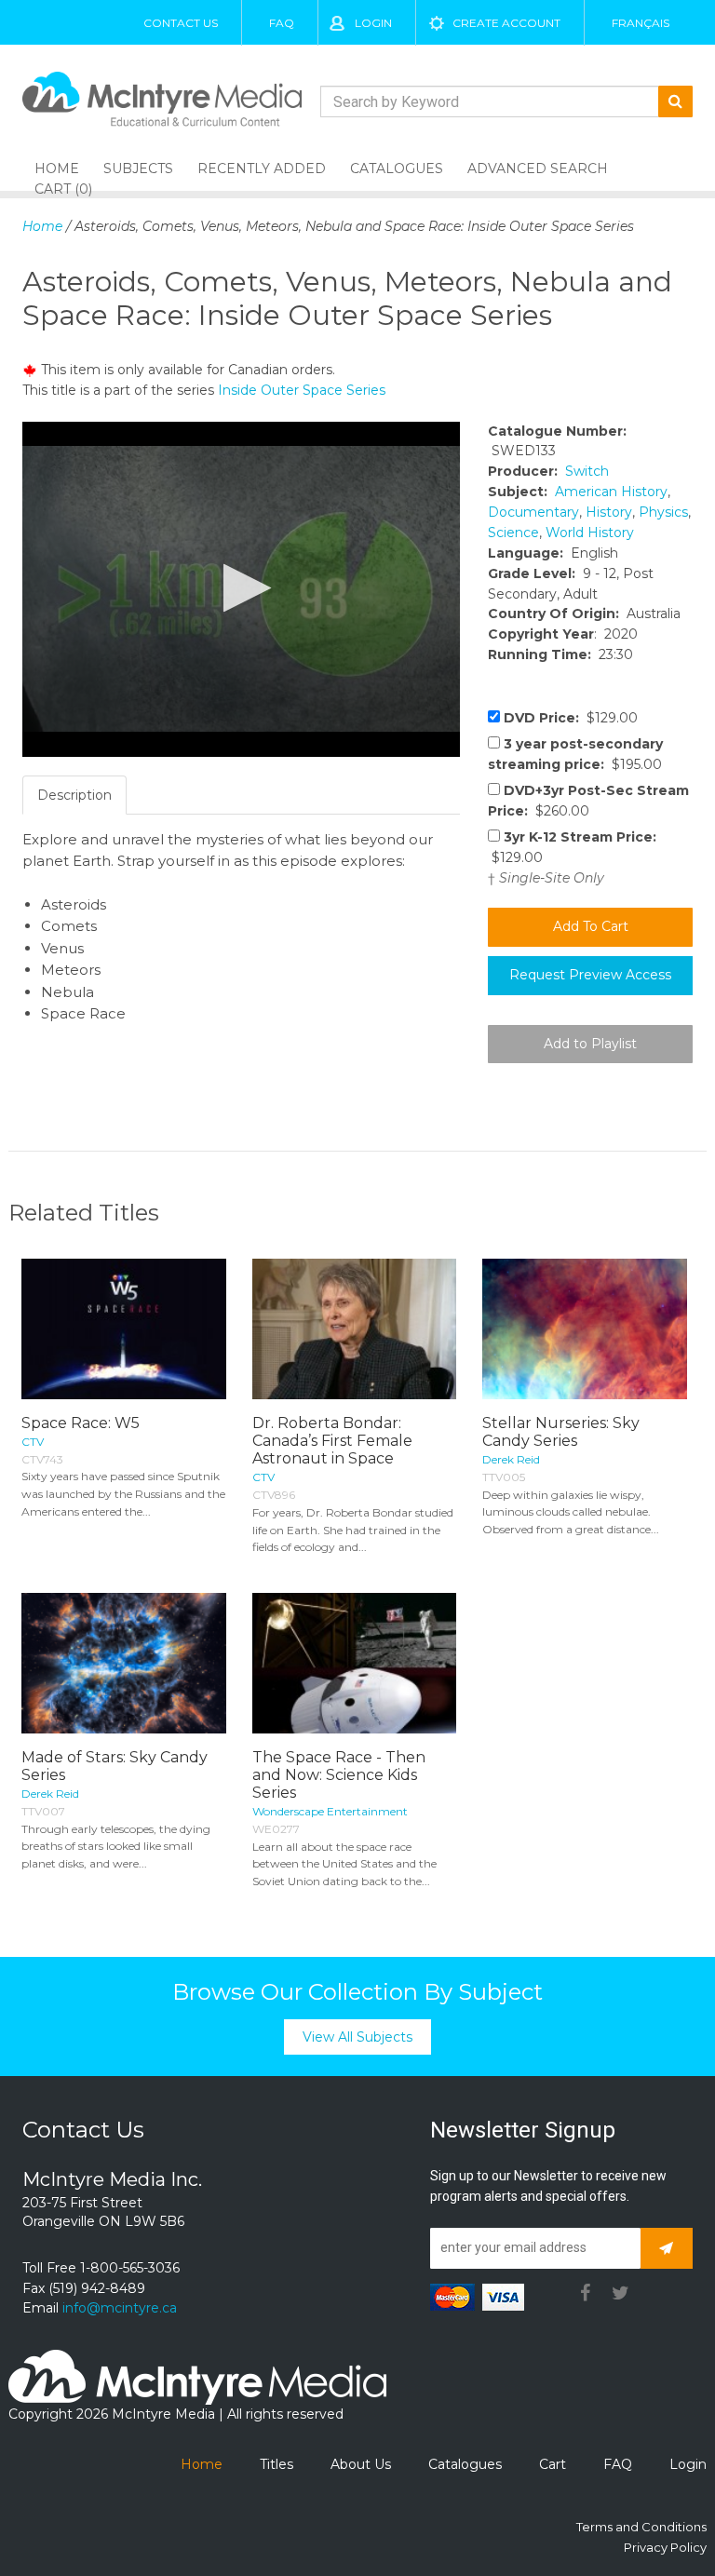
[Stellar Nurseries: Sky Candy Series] (585, 1329)
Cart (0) (63, 189)
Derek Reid (511, 1459)
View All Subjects (357, 2037)
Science (513, 533)
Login (373, 23)
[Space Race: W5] (124, 1329)
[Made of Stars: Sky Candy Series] (124, 1663)
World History (590, 533)
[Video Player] (241, 589)
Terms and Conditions (641, 2527)
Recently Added (262, 169)
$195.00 (575, 754)
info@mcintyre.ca (120, 2308)
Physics (663, 512)
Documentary (533, 512)
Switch (587, 471)
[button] (242, 588)
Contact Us (181, 23)
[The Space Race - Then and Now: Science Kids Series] (355, 1663)
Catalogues (397, 169)
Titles (277, 2464)
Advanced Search (538, 169)
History (609, 512)
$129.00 (571, 718)
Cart (553, 2464)
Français (641, 23)
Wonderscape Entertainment (330, 1811)
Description (74, 795)
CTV (33, 1442)
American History (611, 492)
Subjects (138, 169)
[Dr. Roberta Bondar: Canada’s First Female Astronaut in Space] (355, 1329)
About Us (361, 2464)
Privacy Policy (665, 2547)
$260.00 (588, 801)
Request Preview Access (590, 975)
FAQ (282, 23)
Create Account (506, 23)
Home (42, 226)
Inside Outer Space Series (302, 390)
